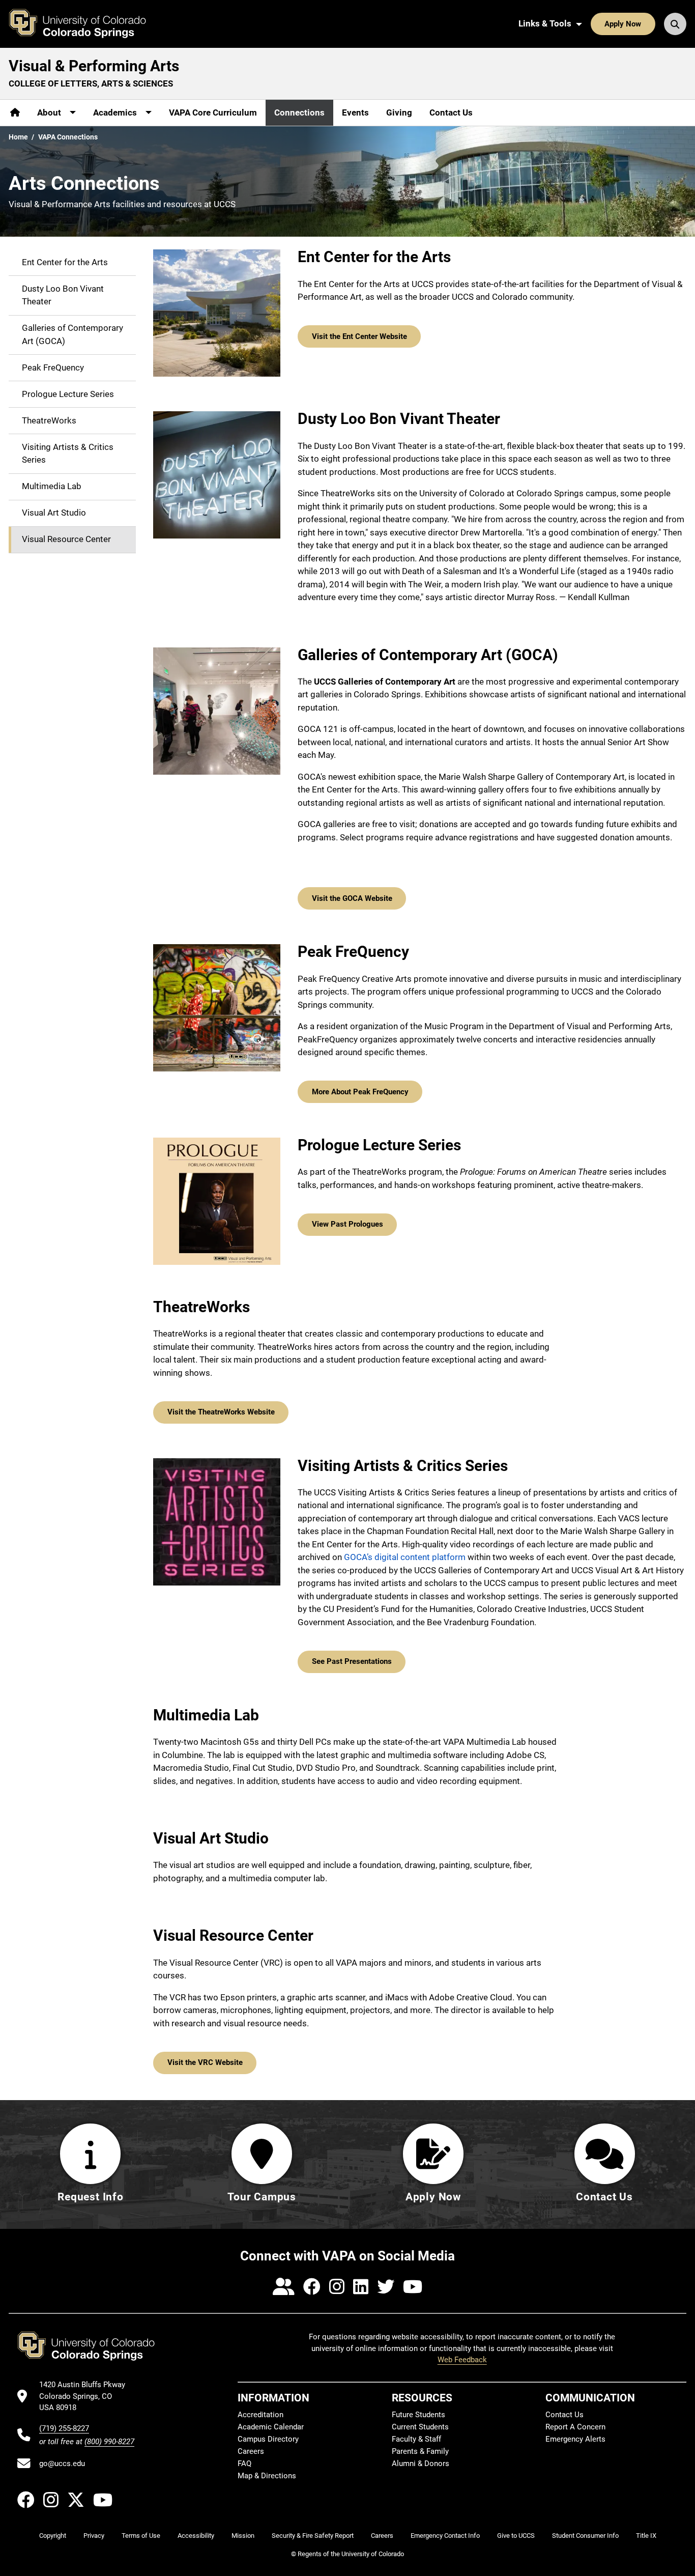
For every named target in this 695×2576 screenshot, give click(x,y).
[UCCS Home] (85, 24)
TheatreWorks (49, 420)
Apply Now (623, 24)
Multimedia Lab (52, 487)
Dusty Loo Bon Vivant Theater (63, 295)
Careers (251, 2451)
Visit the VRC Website (205, 2062)
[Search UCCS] (675, 24)
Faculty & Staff (416, 2439)
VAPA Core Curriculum (213, 112)
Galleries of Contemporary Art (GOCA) (73, 335)
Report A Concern (575, 2427)
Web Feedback (462, 2360)
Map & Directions (267, 2476)
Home (18, 137)
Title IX (646, 2536)
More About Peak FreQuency (360, 1092)
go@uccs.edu (62, 2464)
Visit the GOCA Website (352, 898)
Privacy (94, 2536)
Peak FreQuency (53, 367)
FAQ (244, 2464)
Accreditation (260, 2415)
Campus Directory (268, 2439)
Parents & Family (420, 2451)
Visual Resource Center (66, 540)
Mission (243, 2536)
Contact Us (451, 112)
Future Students (418, 2415)
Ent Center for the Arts (65, 262)
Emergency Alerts (575, 2439)
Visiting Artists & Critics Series (68, 454)
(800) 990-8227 (109, 2442)
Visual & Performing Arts (94, 66)
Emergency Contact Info (445, 2536)
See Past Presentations (352, 1661)
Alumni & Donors (421, 2464)
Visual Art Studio (54, 513)
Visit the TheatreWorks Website (221, 1412)
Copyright (53, 2536)
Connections (299, 112)
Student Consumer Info (585, 2536)
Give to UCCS (516, 2536)
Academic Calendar (271, 2427)
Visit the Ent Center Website (359, 336)
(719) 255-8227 (64, 2428)
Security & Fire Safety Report (313, 2536)
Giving (399, 112)
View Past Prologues (347, 1224)
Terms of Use (141, 2536)
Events (355, 112)
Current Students (420, 2427)
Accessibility (196, 2536)
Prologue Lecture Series (68, 394)
